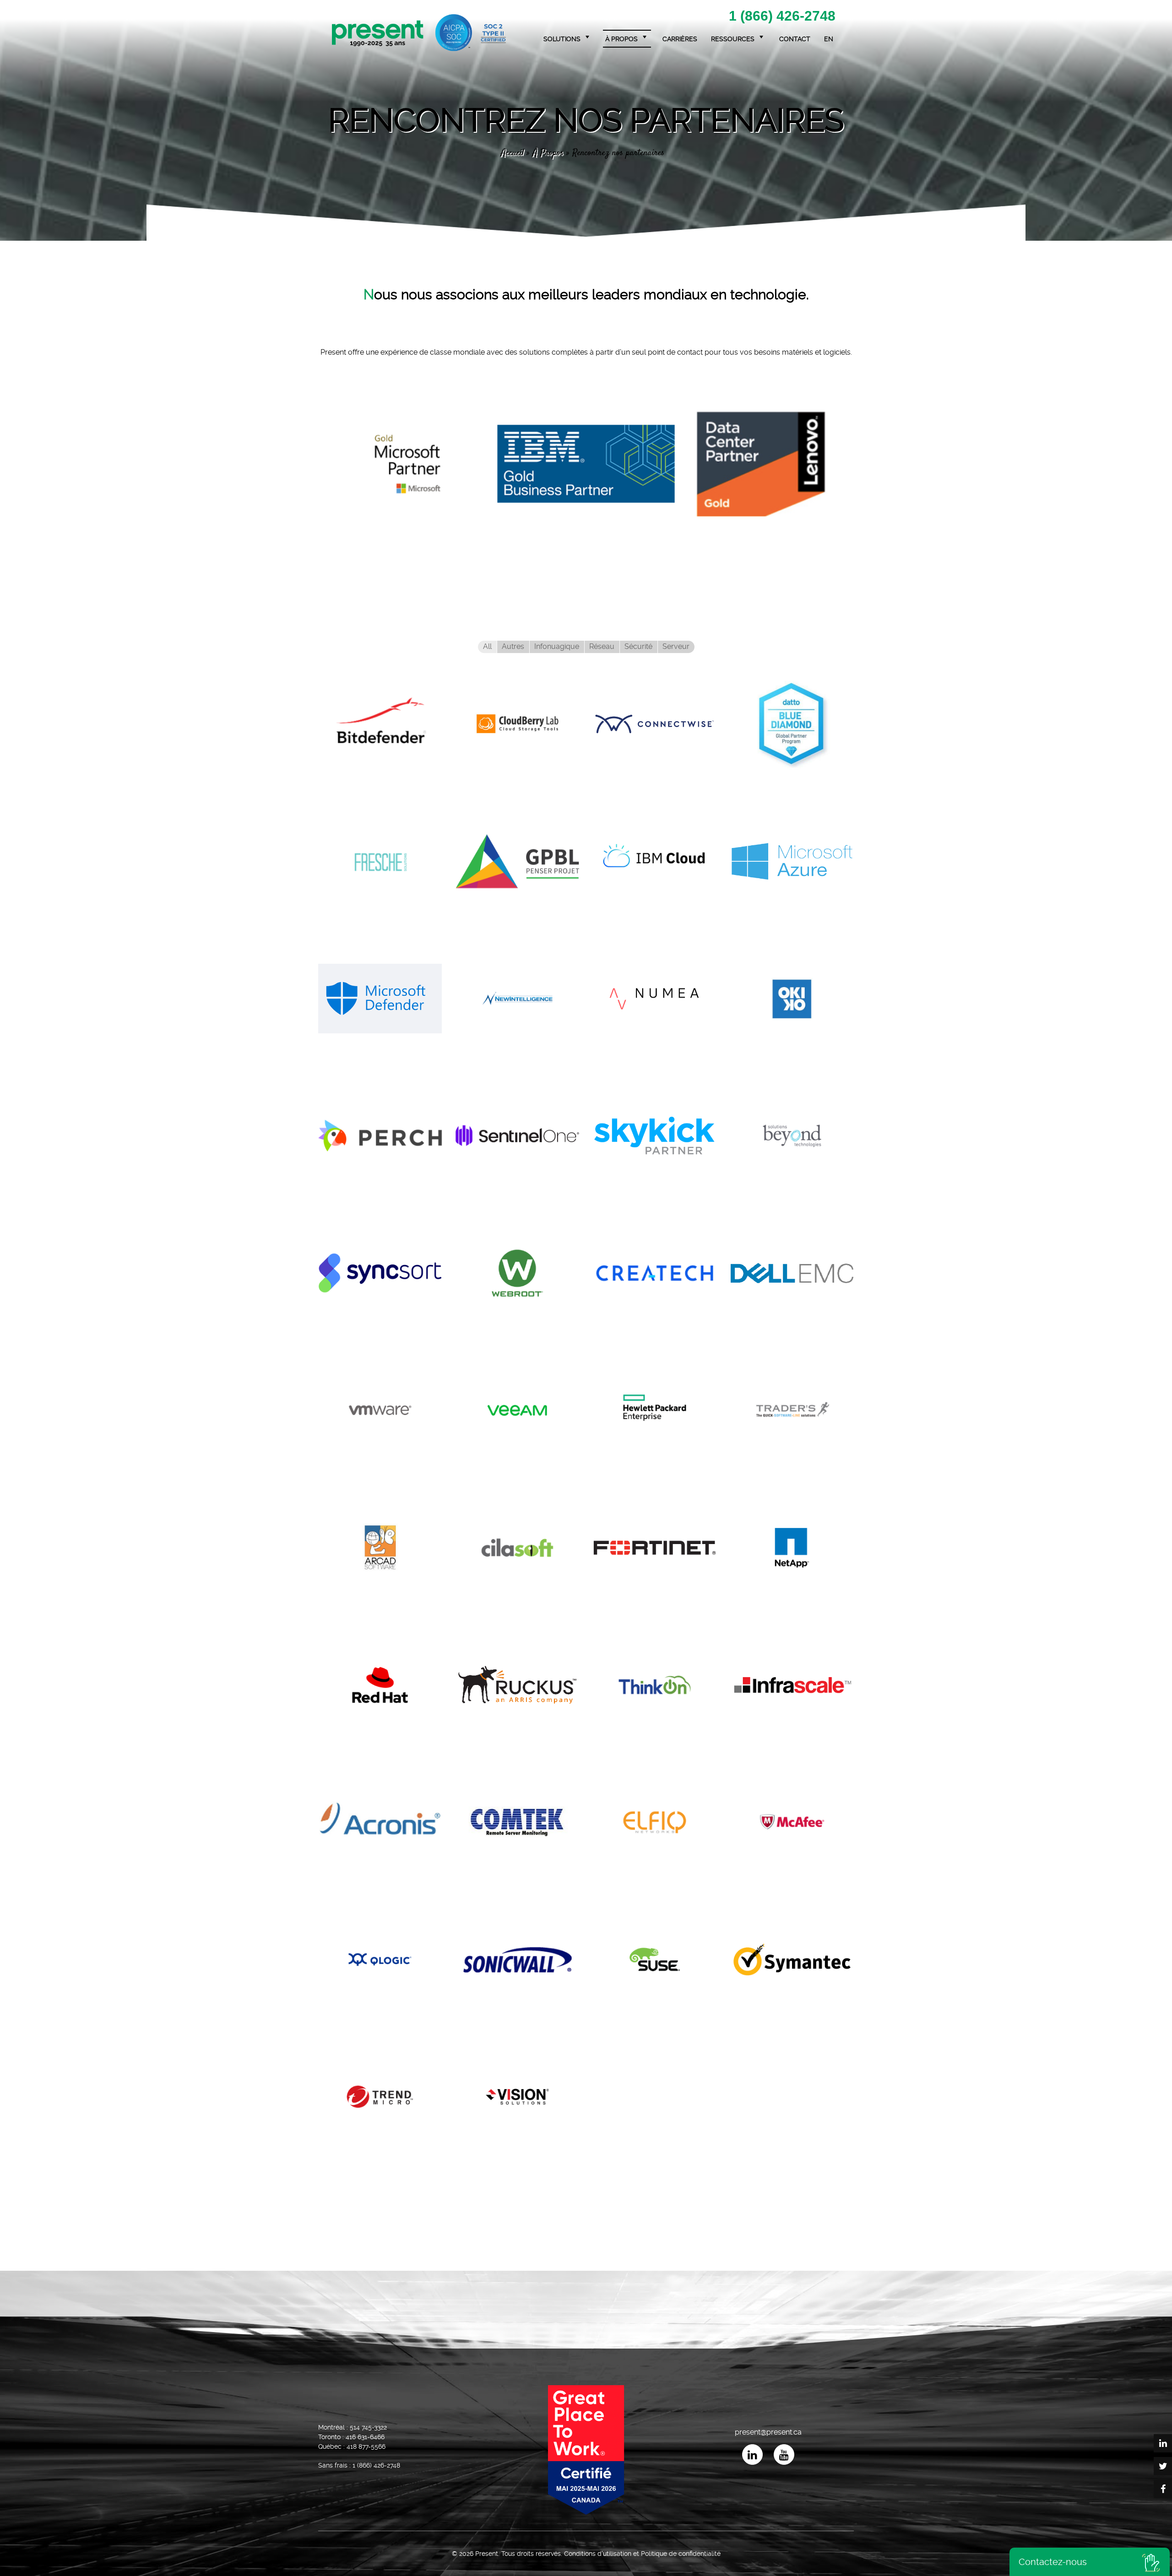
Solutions (562, 39)
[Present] (419, 33)
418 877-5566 (366, 2446)
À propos (621, 39)
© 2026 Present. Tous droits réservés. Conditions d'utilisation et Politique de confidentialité (586, 2554)
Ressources (733, 39)
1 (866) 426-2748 (782, 16)
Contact (795, 39)
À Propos (548, 153)
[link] (407, 461)
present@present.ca (768, 2432)
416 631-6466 (365, 2437)
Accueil (512, 153)
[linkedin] (752, 2454)
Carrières (680, 39)
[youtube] (784, 2454)
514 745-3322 (368, 2427)
